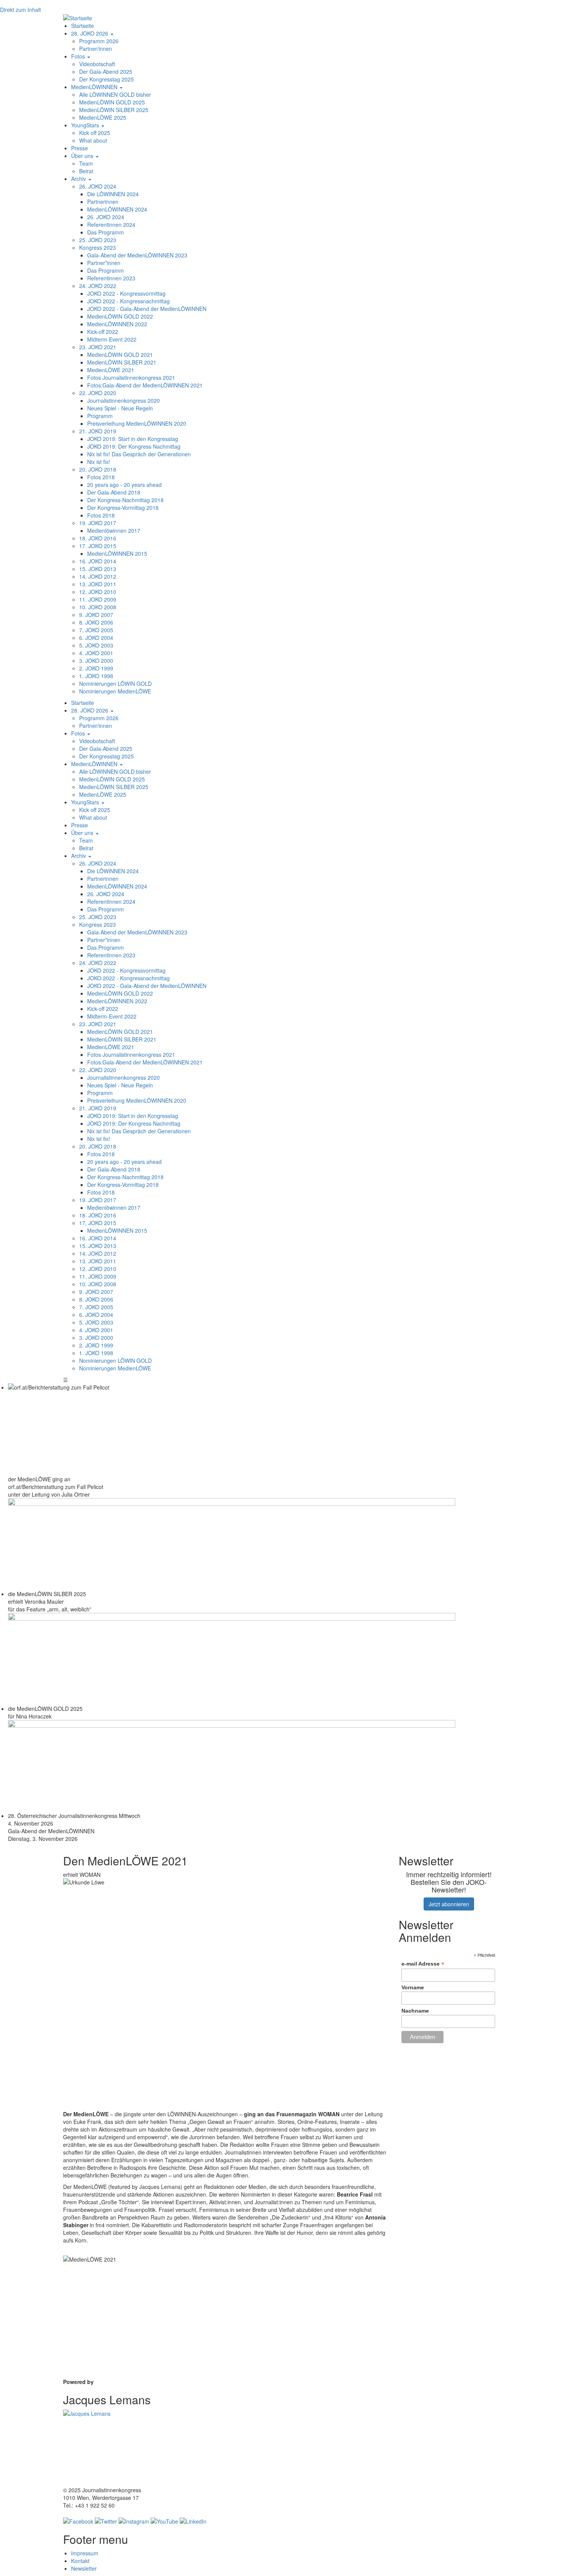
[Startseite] (78, 17)
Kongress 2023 (97, 247)
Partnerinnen (103, 202)
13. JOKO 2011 (98, 584)
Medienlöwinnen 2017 (114, 530)
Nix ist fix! (99, 462)
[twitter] (106, 2521)
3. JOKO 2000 (96, 661)
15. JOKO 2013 (98, 569)
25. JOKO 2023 (98, 240)
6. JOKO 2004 (96, 638)
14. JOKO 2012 (98, 576)
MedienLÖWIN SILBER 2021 (122, 362)
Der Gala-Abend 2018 (114, 492)
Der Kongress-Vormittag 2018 (123, 508)
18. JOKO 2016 (98, 538)
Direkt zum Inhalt (20, 10)
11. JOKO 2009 (98, 599)
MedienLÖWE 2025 (103, 117)
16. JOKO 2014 (98, 561)
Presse (80, 148)
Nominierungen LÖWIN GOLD (115, 683)
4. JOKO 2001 (96, 653)
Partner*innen (104, 263)
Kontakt (80, 2561)
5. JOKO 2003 (96, 645)
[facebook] (78, 2521)
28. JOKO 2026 (90, 33)
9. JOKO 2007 (96, 615)
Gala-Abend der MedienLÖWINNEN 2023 (137, 255)
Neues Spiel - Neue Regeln (120, 408)
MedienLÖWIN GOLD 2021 (120, 355)
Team (86, 163)
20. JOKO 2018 (98, 469)
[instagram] (134, 2521)
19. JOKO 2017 (98, 523)
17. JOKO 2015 (98, 546)
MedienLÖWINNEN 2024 (117, 209)
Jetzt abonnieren (449, 1904)
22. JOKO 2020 (98, 393)
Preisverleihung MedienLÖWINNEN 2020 (137, 423)
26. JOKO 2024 (98, 186)
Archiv (79, 179)
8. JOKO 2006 (96, 622)
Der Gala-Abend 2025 (106, 72)
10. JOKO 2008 (98, 607)
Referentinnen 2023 (111, 278)
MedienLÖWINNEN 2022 (117, 324)
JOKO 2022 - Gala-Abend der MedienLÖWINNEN (147, 309)
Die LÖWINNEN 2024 (113, 194)
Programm (100, 416)
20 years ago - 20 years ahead (124, 485)
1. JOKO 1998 (96, 676)
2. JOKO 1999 (96, 668)
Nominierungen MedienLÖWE (115, 691)
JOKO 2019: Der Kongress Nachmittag (134, 446)
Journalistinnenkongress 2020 (123, 400)
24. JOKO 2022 (98, 286)
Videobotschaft (97, 64)
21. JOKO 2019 (98, 431)
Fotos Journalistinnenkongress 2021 (131, 378)
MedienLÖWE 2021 (111, 370)
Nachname (415, 2011)
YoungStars (86, 125)
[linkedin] (193, 2521)
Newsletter (84, 2568)
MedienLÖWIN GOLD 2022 (120, 316)
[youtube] (164, 2521)
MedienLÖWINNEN (95, 87)
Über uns (83, 156)
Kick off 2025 (95, 133)
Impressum (85, 2553)
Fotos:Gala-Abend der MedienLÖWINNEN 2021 (145, 385)
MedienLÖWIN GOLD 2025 (112, 102)
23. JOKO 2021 (98, 347)
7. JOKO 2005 (96, 630)
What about (93, 140)
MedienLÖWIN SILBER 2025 (114, 110)
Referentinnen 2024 (111, 225)
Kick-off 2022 (103, 332)
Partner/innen (96, 49)
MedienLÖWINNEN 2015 (117, 553)
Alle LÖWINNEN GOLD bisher (115, 94)
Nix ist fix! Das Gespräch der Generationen (139, 454)
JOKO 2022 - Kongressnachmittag (128, 301)
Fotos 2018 (101, 477)
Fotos (79, 56)
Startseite (83, 26)
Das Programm (106, 232)
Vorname (413, 1987)
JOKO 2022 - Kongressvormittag (126, 293)
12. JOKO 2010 (98, 592)
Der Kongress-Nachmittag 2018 (125, 500)
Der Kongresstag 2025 (106, 79)
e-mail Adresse (423, 1964)
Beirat (86, 171)
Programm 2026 (99, 41)
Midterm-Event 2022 (112, 339)
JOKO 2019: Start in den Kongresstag (133, 439)
